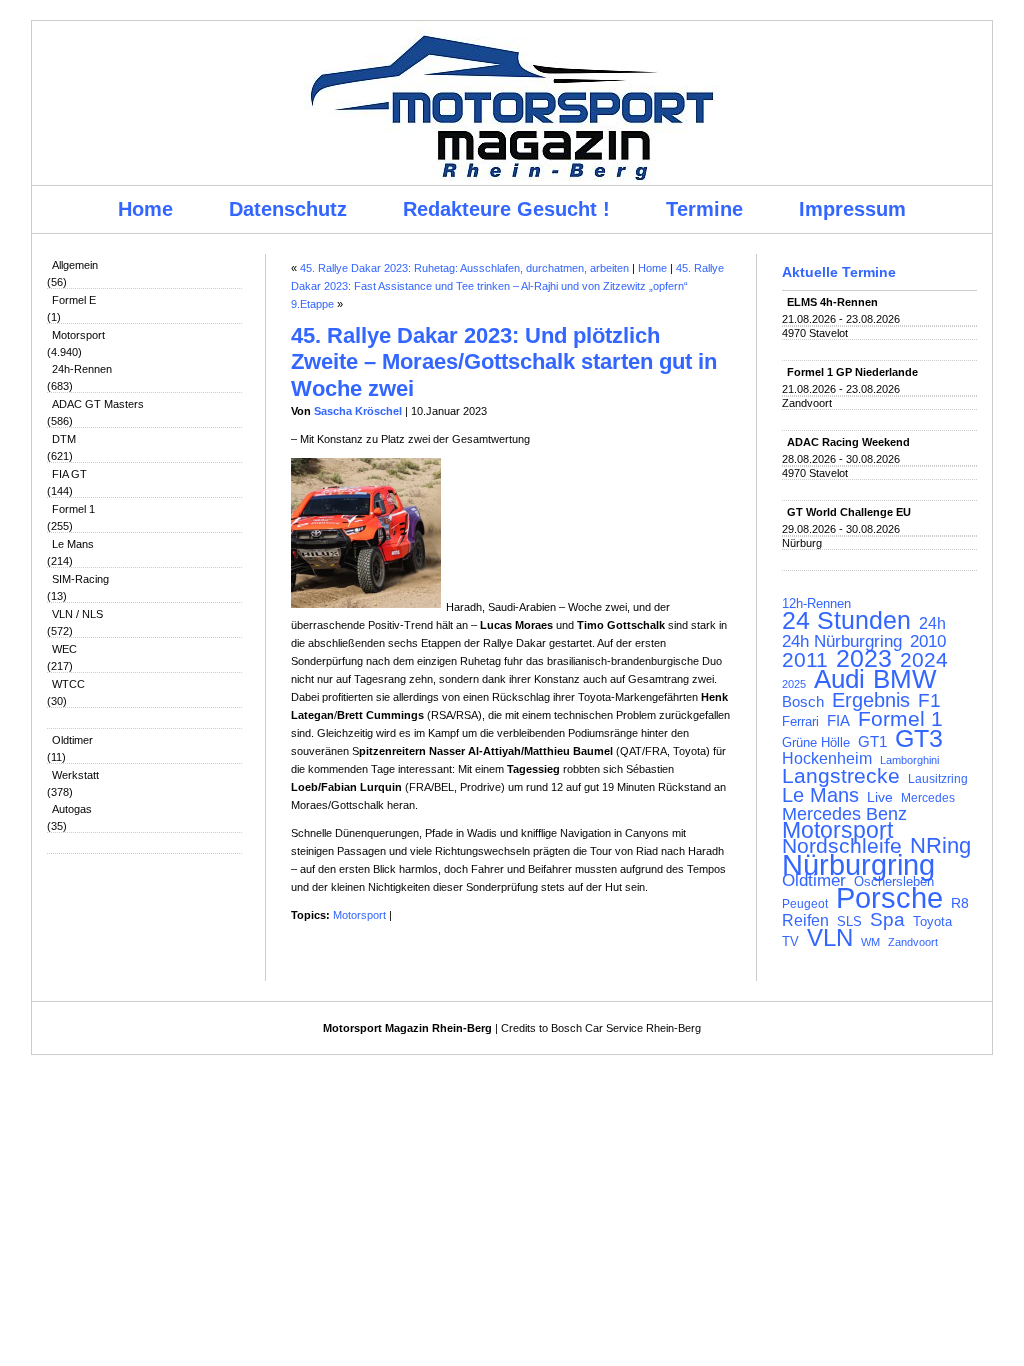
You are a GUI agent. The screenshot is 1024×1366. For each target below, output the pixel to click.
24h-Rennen (82, 369)
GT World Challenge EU (849, 512)
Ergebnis (871, 700)
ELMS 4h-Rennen (832, 302)
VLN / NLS (77, 614)
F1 (929, 701)
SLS (849, 921)
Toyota (932, 922)
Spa (887, 920)
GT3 (919, 738)
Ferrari (800, 721)
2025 (794, 684)
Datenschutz (288, 209)
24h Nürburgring (842, 641)
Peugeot (805, 903)
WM (870, 942)
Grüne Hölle (816, 742)
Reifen (805, 921)
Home (145, 209)
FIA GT (69, 474)
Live (880, 797)
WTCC (68, 684)
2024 (924, 660)
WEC (64, 649)
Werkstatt (75, 775)
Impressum (852, 209)
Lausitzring (938, 779)
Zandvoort (913, 942)
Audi (839, 679)
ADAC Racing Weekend (848, 442)
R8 (960, 903)
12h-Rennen (816, 604)
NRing (940, 846)
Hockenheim (827, 759)
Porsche (889, 898)
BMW (905, 679)
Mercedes (928, 798)
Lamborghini (909, 760)
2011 (805, 660)
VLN (830, 938)
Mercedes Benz (844, 814)
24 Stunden (846, 620)
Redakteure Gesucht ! (506, 209)
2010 (928, 642)
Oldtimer (72, 740)
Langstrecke (841, 776)
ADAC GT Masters (98, 404)
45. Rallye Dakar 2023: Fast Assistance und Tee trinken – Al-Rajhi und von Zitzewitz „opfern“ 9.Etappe (507, 286)
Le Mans (73, 544)
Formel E (74, 300)
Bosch (803, 702)
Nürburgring (858, 865)
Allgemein (75, 265)
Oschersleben (894, 881)
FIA (838, 721)
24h (932, 624)
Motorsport (78, 335)
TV (790, 941)
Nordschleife (842, 846)
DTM (64, 439)
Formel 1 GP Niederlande (852, 372)
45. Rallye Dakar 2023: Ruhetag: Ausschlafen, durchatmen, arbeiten (464, 268)
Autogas (72, 809)
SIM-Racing (80, 579)
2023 (864, 659)
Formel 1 (73, 509)
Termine (704, 209)
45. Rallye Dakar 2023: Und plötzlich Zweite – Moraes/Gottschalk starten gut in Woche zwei (504, 362)
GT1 (872, 742)
